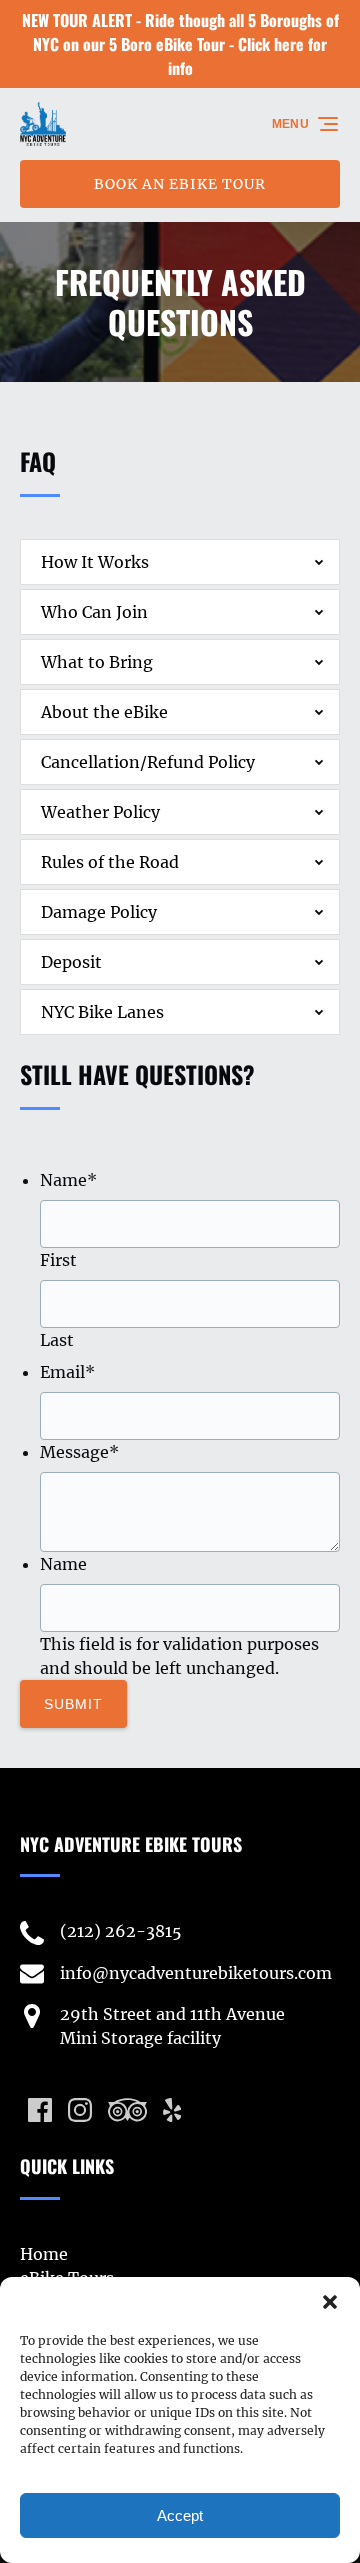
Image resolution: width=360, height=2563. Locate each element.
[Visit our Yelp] (172, 2110)
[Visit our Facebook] (40, 2110)
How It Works (95, 562)
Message (79, 1452)
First (58, 1260)
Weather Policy (100, 812)
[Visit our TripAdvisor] (127, 2110)
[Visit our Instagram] (80, 2110)
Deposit (71, 962)
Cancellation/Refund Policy (148, 762)
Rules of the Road (110, 862)
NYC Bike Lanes (102, 1012)
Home (44, 2254)
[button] (330, 2302)
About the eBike (104, 712)
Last (57, 1340)
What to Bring (97, 662)
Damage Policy (99, 912)
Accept (180, 2515)
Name (68, 1180)
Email (67, 1372)
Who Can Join (94, 612)
